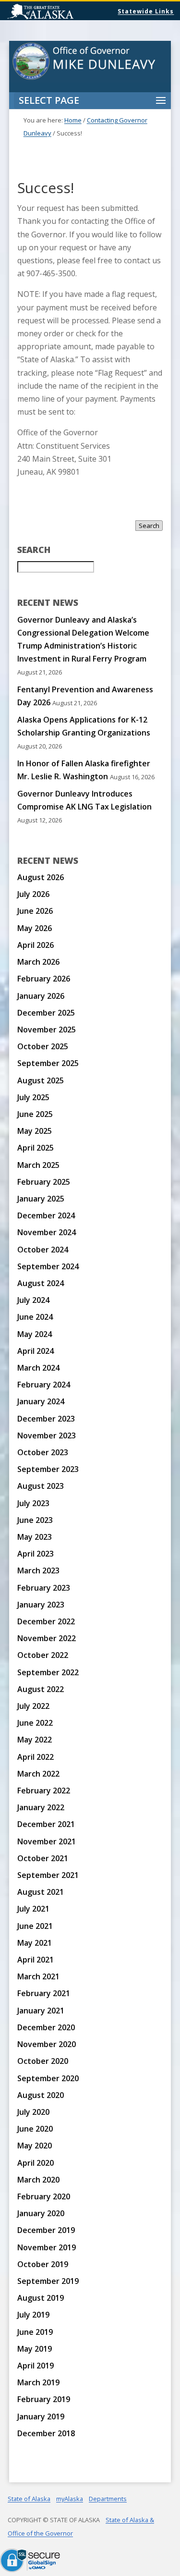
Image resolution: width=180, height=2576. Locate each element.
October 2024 (43, 1250)
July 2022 (33, 1706)
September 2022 (48, 1672)
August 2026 (41, 877)
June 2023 (35, 1520)
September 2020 (48, 2078)
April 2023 (36, 1554)
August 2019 (41, 2298)
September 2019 (48, 2281)
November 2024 (47, 1232)
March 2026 (38, 962)
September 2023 (48, 1469)
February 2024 (44, 1385)
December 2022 (46, 1621)
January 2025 (41, 1199)
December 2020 (46, 2027)
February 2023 (44, 1588)
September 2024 (48, 1266)
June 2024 (35, 1317)
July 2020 (33, 2112)
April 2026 (36, 945)
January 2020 (41, 2213)
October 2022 (43, 1655)
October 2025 (43, 1046)
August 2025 (41, 1080)
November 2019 (47, 2247)
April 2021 (36, 1960)
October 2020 (43, 2061)
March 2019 (38, 2382)
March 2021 (38, 1976)
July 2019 (33, 2315)
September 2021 (48, 1875)
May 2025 (35, 1131)
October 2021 (43, 1858)
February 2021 (44, 1993)
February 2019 (44, 2399)
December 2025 (46, 1013)
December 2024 (46, 1215)
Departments (108, 2499)
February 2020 (44, 2196)
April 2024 (36, 1351)
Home (73, 120)
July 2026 (33, 894)
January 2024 (41, 1401)
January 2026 (41, 996)
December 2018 (46, 2433)
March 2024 (38, 1368)
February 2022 (44, 1791)
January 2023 (41, 1605)
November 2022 (47, 1638)
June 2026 (35, 911)
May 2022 (35, 1740)
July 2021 (33, 1909)
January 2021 (41, 2011)
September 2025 (48, 1063)
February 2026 (44, 979)
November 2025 (47, 1030)
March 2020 (38, 2180)
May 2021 (35, 1943)
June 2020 (35, 2129)
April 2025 (36, 1148)
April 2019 (36, 2366)
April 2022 (36, 1757)
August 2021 (41, 1892)
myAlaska (70, 2499)
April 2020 (36, 2163)
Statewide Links (146, 11)
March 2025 (38, 1165)
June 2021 (35, 1926)
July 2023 (33, 1503)
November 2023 (47, 1435)
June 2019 (35, 2332)
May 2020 (35, 2146)
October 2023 (43, 1452)
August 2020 (41, 2095)
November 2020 (47, 2044)
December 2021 (46, 1824)
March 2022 (38, 1774)
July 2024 (33, 1300)
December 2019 (46, 2230)
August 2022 (41, 1689)
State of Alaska (65, 12)
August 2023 (41, 1486)
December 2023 (46, 1419)
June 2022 (35, 1723)
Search (149, 526)
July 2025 (33, 1097)
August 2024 (41, 1283)
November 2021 (47, 1841)
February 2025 (44, 1182)
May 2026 (35, 928)
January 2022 (41, 1807)
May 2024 (35, 1334)
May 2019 (35, 2349)
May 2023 (35, 1537)
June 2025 (35, 1114)
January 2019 (41, 2417)
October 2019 (43, 2264)
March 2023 (38, 1570)
